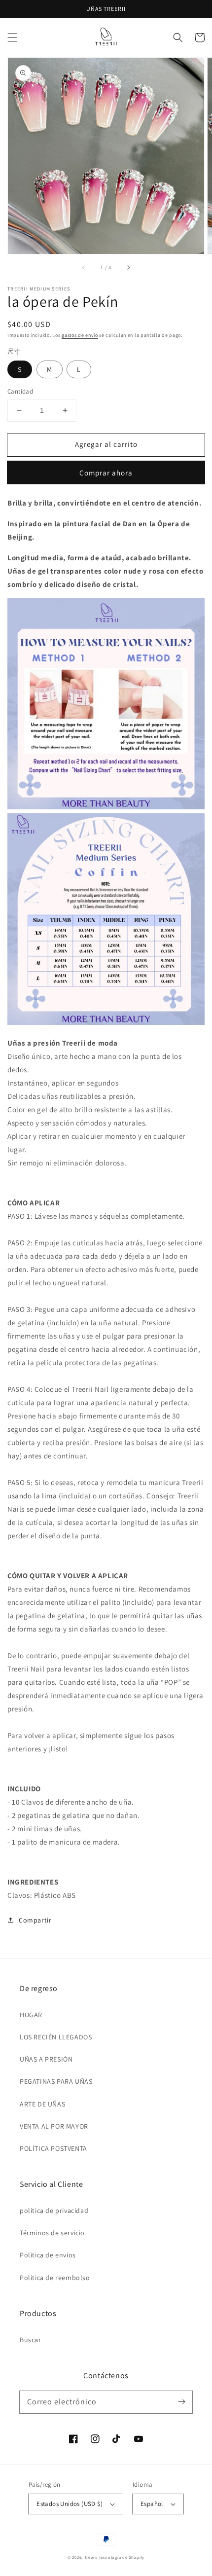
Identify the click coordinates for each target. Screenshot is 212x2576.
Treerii (91, 2557)
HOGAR (31, 2015)
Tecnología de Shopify (122, 2557)
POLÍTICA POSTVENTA (53, 2148)
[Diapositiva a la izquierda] (84, 268)
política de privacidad (54, 2211)
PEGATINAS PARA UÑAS (56, 2081)
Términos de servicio (52, 2233)
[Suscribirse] (181, 2402)
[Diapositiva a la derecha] (128, 268)
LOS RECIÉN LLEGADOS (56, 2037)
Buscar (31, 2340)
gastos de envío (80, 335)
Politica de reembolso (55, 2278)
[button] (12, 37)
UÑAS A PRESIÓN (46, 2059)
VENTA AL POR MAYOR (54, 2126)
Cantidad (20, 391)
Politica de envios (48, 2255)
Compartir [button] (35, 1920)
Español (152, 2504)
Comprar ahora (106, 473)
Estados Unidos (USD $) (70, 2504)
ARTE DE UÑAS (42, 2104)
